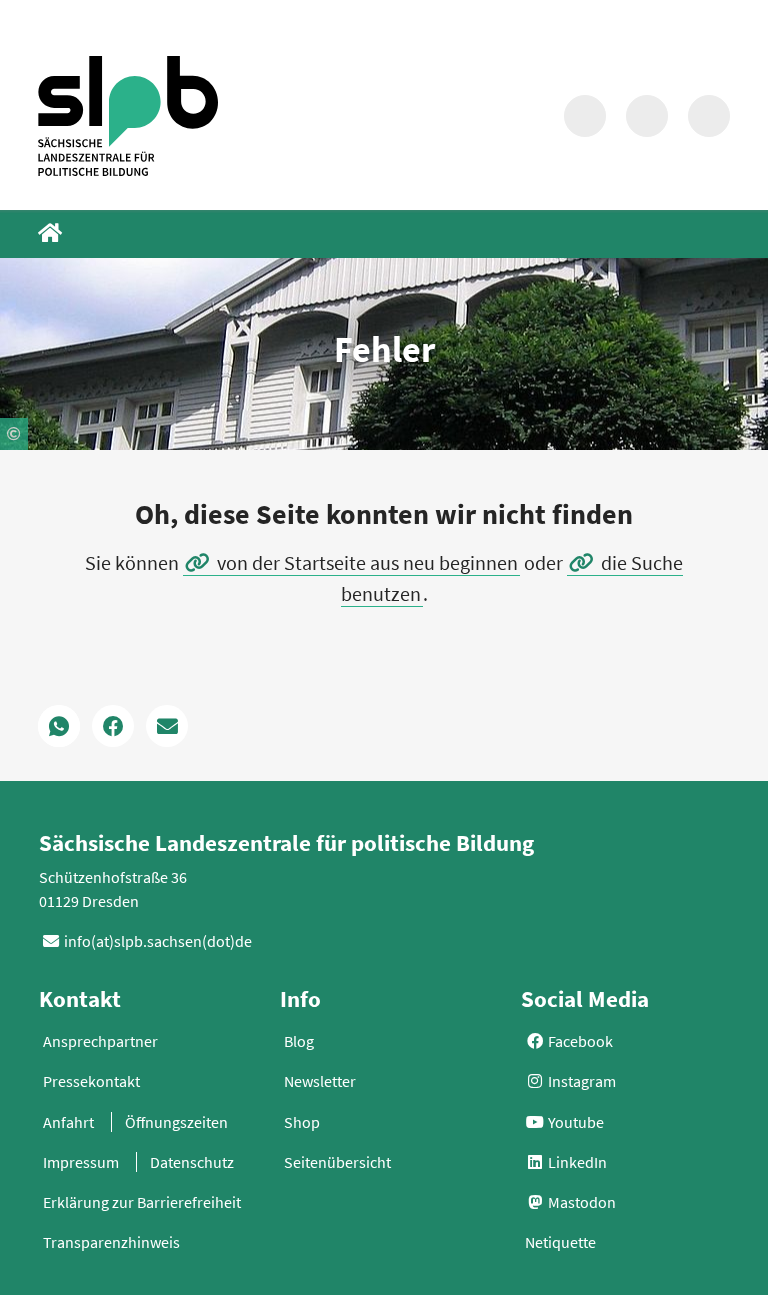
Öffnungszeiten (176, 1122)
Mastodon (580, 1202)
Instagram (580, 1081)
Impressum (81, 1162)
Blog (299, 1041)
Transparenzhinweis (111, 1242)
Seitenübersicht (337, 1162)
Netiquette (560, 1242)
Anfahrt (68, 1122)
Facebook (579, 1041)
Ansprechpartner (100, 1041)
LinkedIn (576, 1162)
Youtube (574, 1122)
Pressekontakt (91, 1081)
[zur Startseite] (128, 115)
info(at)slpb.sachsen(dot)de (158, 941)
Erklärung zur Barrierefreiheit (142, 1202)
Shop (302, 1122)
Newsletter (320, 1081)
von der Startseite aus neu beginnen (367, 562)
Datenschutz (192, 1162)
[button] (59, 726)
